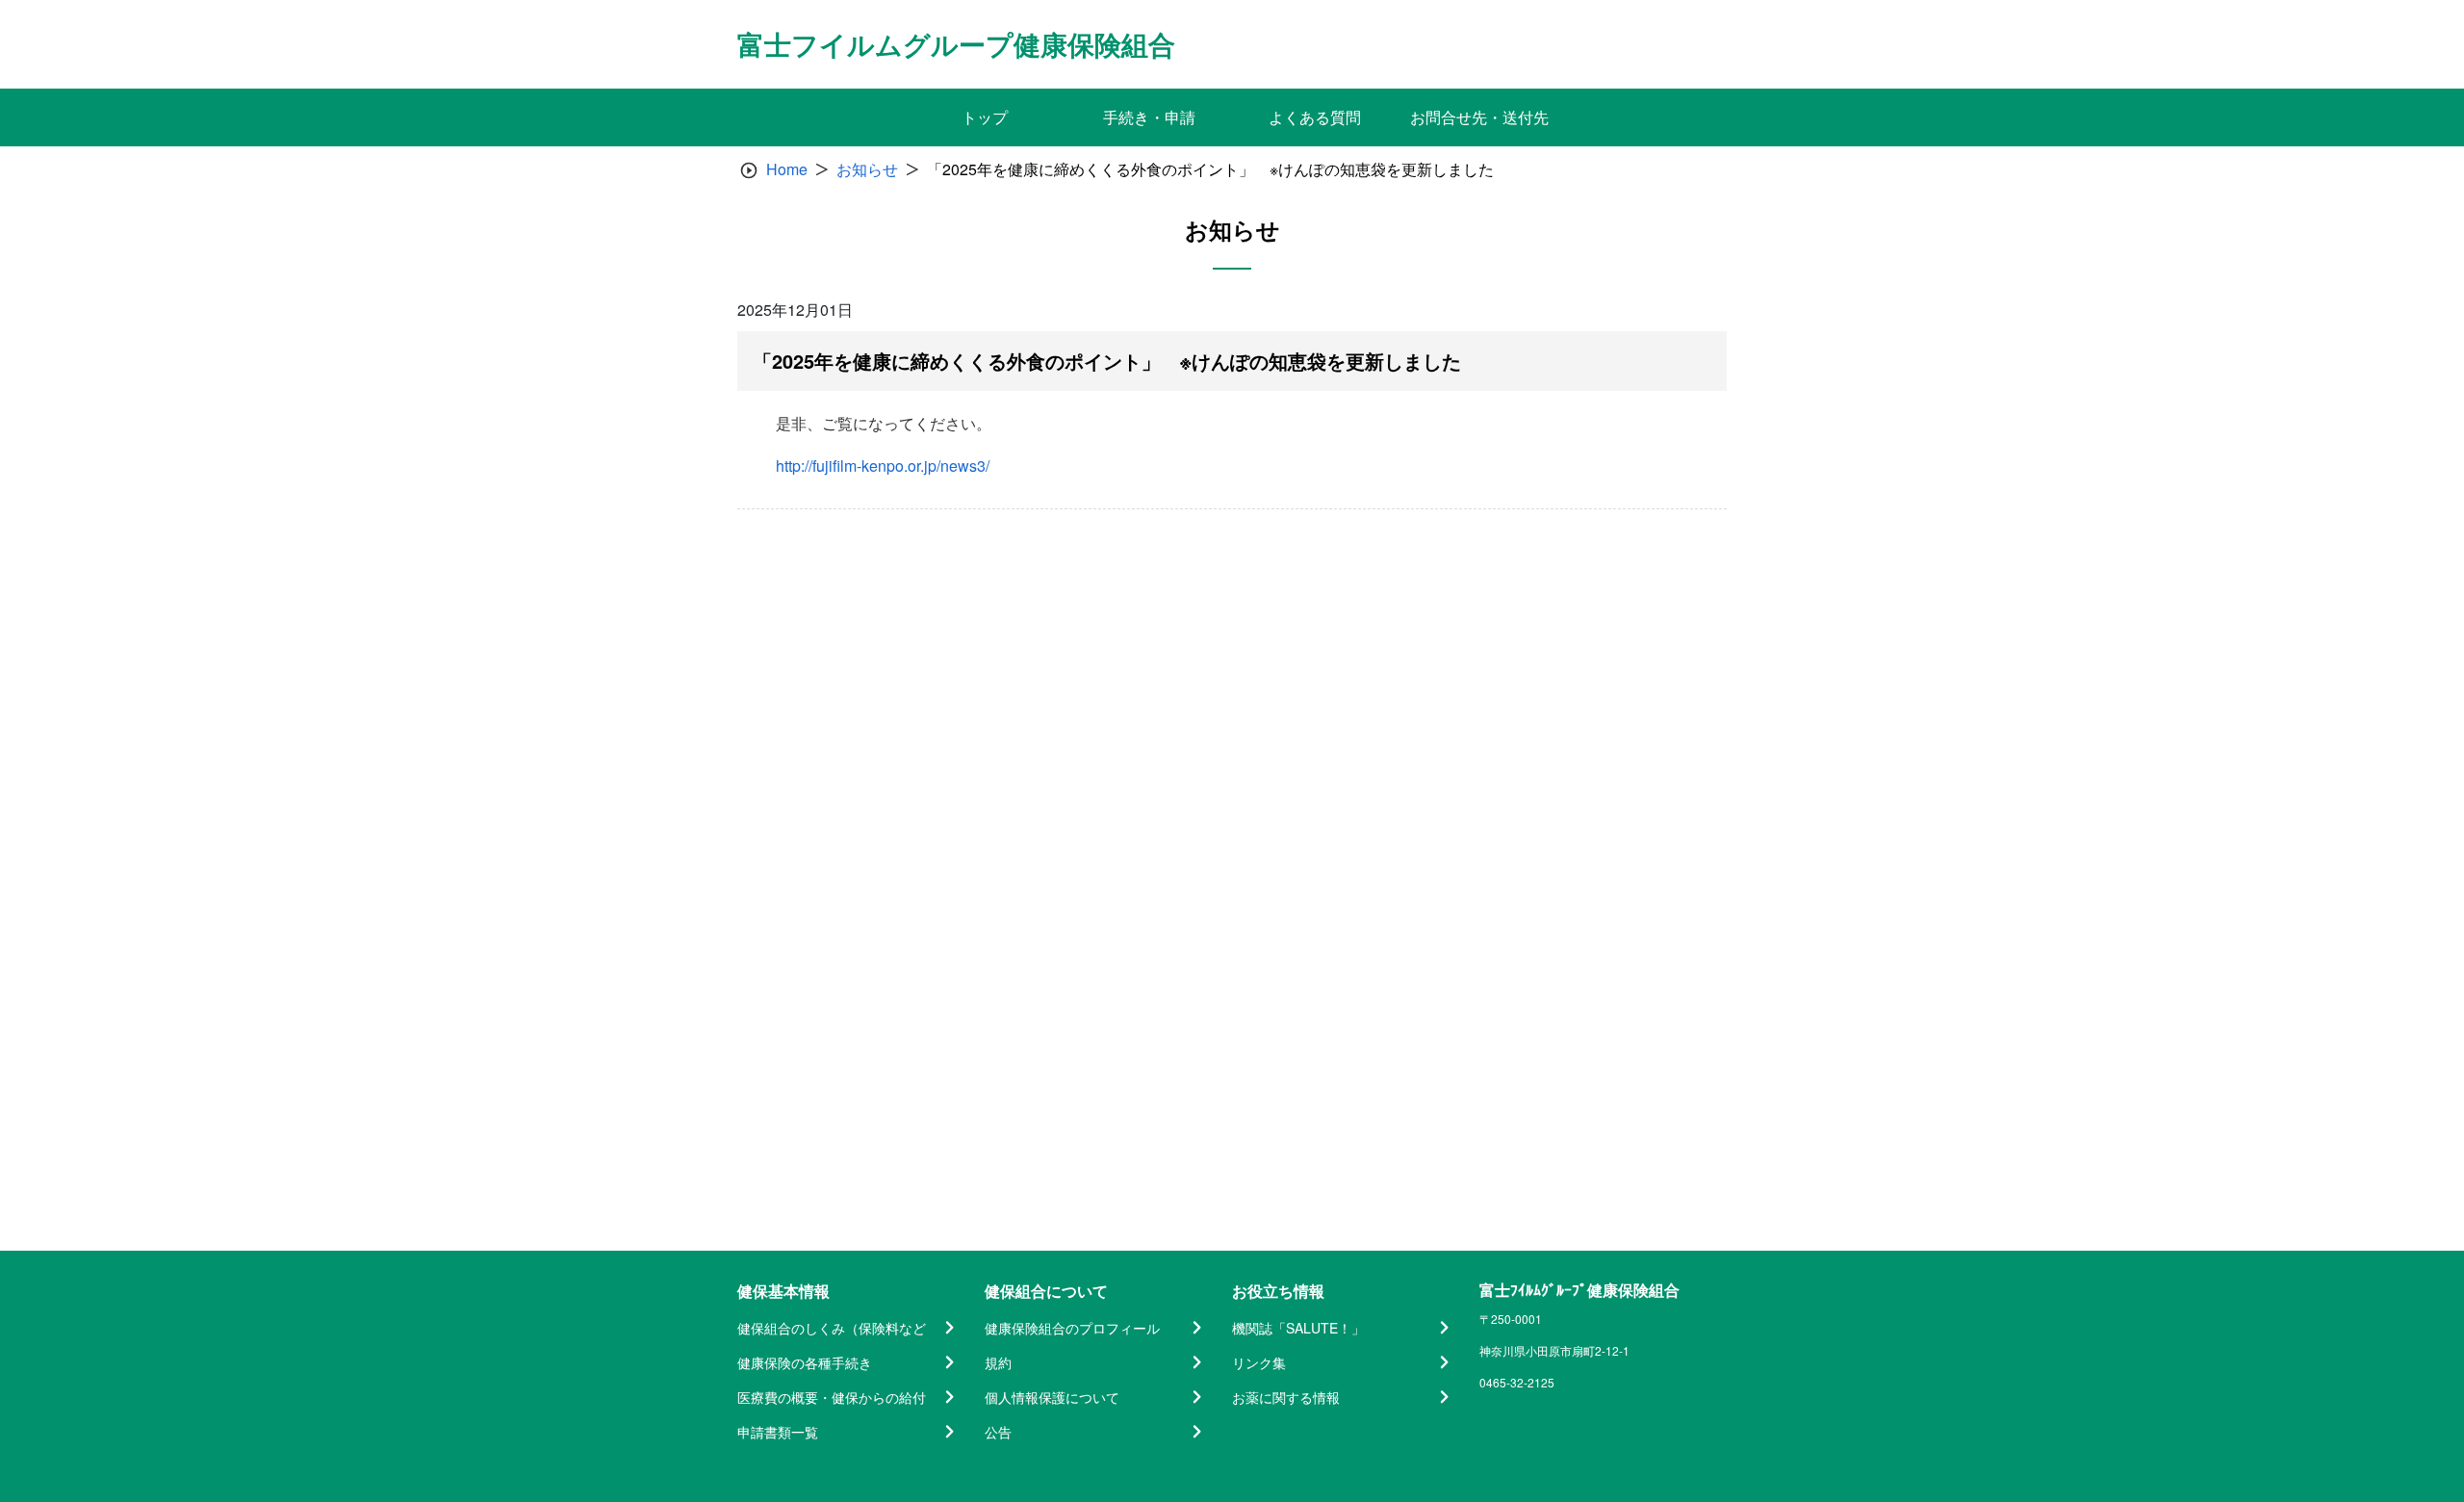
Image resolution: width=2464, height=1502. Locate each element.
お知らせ (867, 169)
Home (787, 169)
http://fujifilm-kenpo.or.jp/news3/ (883, 466)
